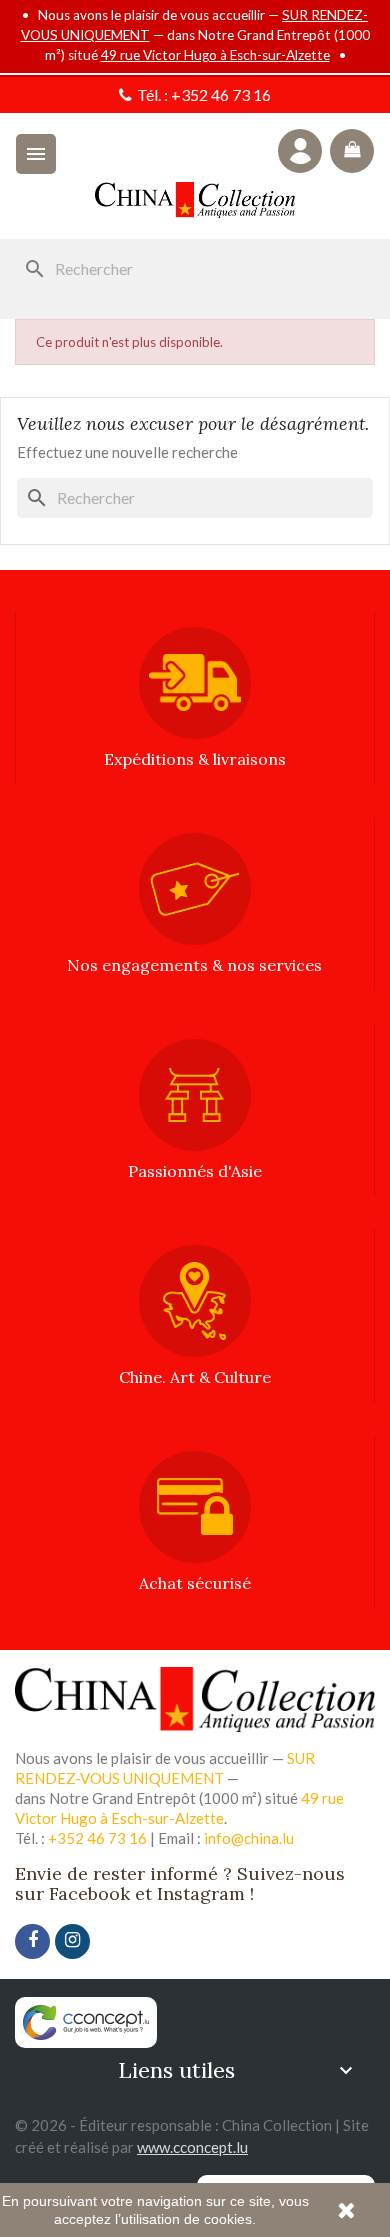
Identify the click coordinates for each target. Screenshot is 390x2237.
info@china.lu (249, 1838)
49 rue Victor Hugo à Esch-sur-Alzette (215, 55)
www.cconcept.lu (192, 2147)
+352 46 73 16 (221, 94)
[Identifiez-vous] (300, 151)
